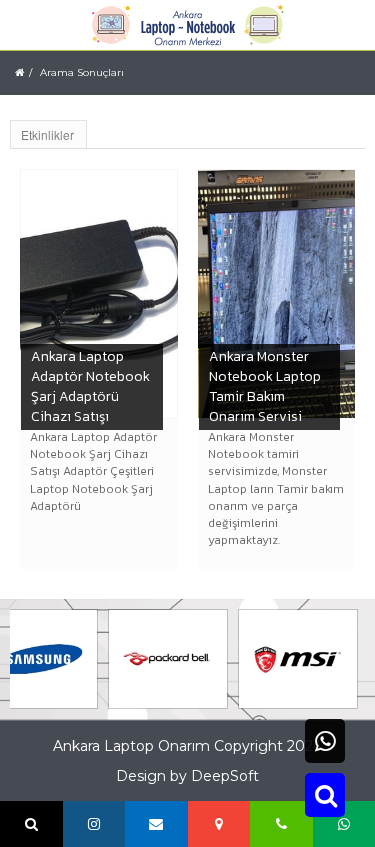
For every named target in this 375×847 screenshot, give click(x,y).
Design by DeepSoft (187, 776)
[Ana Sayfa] (19, 72)
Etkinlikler (47, 134)
